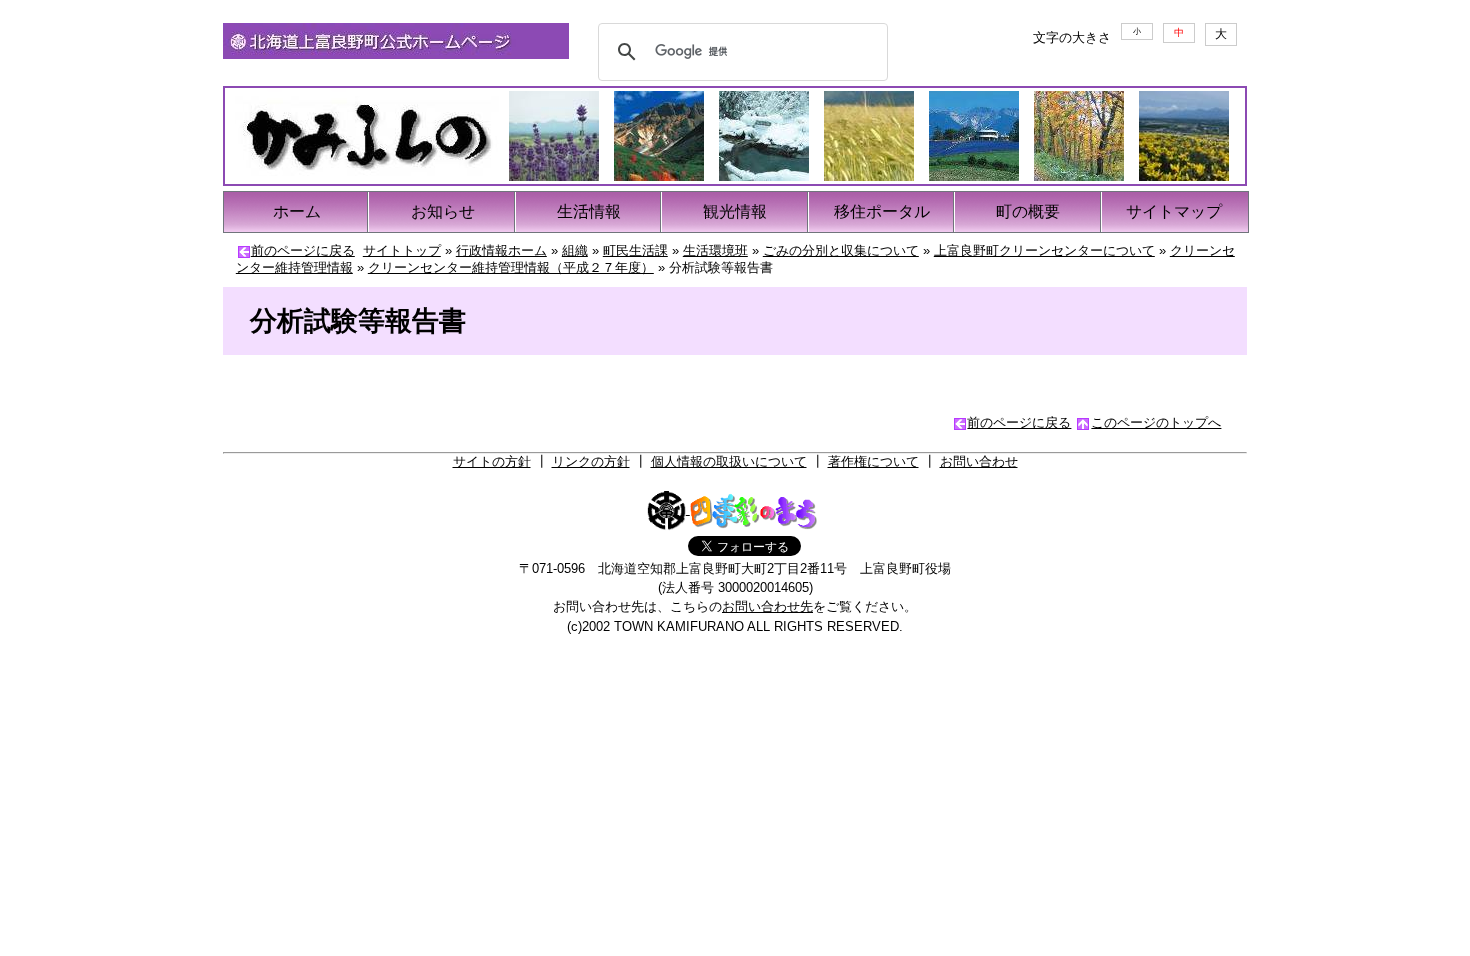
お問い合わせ (979, 461)
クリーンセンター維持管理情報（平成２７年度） (511, 267)
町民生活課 (635, 250)
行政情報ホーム (501, 250)
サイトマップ (1174, 211)
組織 (575, 250)
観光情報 (735, 211)
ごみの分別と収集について (841, 250)
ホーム (297, 211)
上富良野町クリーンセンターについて (1044, 250)
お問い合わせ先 (767, 606)
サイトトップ (402, 250)
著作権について (873, 461)
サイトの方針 (492, 461)
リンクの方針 (591, 461)
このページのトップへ (1156, 422)
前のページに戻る (303, 250)
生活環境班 (715, 250)
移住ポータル (882, 211)
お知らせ (443, 211)
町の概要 (1028, 211)
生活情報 (589, 211)
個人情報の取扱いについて (729, 461)
